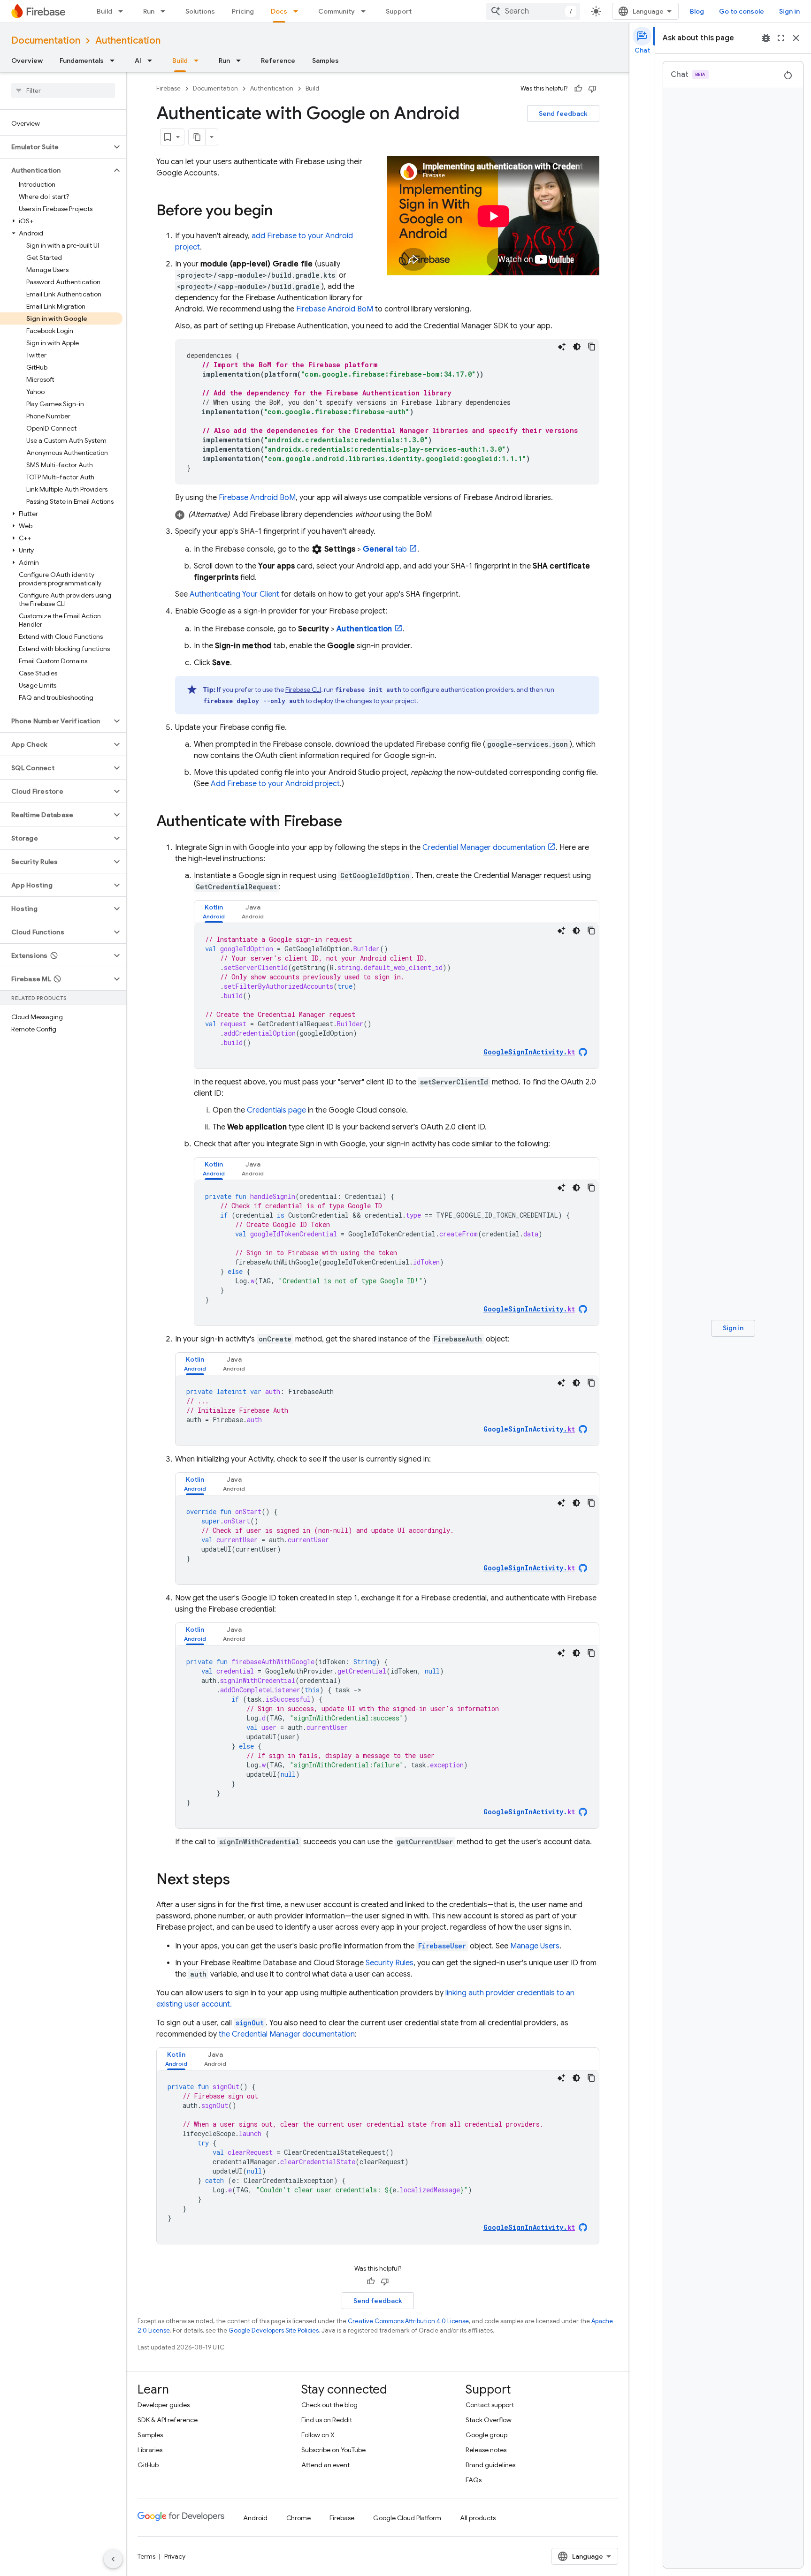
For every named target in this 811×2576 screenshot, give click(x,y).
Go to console (742, 11)
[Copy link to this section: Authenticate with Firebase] (352, 822)
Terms (146, 2556)
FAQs (474, 2480)
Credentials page (276, 1110)
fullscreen (781, 38)
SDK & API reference (168, 2420)
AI (138, 61)
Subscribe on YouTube (333, 2450)
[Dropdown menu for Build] (123, 11)
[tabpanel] (397, 996)
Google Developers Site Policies (274, 2330)
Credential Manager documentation (484, 848)
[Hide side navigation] (113, 2559)
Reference (278, 61)
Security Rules (390, 1963)
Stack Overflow (489, 2420)
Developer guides (164, 2405)
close (796, 38)
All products (478, 2518)
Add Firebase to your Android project (275, 784)
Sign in (789, 11)
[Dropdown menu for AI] (153, 61)
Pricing (243, 11)
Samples (325, 61)
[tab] (214, 912)
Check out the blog (329, 2405)
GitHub (148, 2465)
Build (104, 11)
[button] (56, 147)
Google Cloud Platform (407, 2518)
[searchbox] (63, 91)
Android (255, 2518)
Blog (697, 11)
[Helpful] (578, 89)
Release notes (486, 2450)
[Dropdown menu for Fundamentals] (115, 61)
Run (149, 11)
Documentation (46, 41)
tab (385, 549)
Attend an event (325, 2465)
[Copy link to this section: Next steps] (239, 1880)
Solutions (200, 11)
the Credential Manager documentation (287, 2034)
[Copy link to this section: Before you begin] (282, 212)
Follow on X (318, 2435)
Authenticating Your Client (234, 594)
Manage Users (535, 1946)
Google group (486, 2435)
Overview (27, 61)
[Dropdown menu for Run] (166, 11)
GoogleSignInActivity (529, 1429)
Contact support (490, 2405)
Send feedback (563, 114)
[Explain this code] (562, 347)
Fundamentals (82, 61)
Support (399, 11)
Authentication (128, 41)
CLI (303, 689)
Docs (279, 11)
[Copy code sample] (592, 347)
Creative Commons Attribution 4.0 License (408, 2321)
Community (337, 11)
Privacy (175, 2556)
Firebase (168, 88)
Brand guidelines (490, 2465)
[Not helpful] (592, 89)
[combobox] (533, 11)
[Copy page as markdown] (197, 137)
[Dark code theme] (577, 347)
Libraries (150, 2450)
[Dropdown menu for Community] (366, 11)
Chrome (298, 2518)
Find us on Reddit (327, 2420)
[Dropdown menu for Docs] (298, 11)
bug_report (766, 38)
